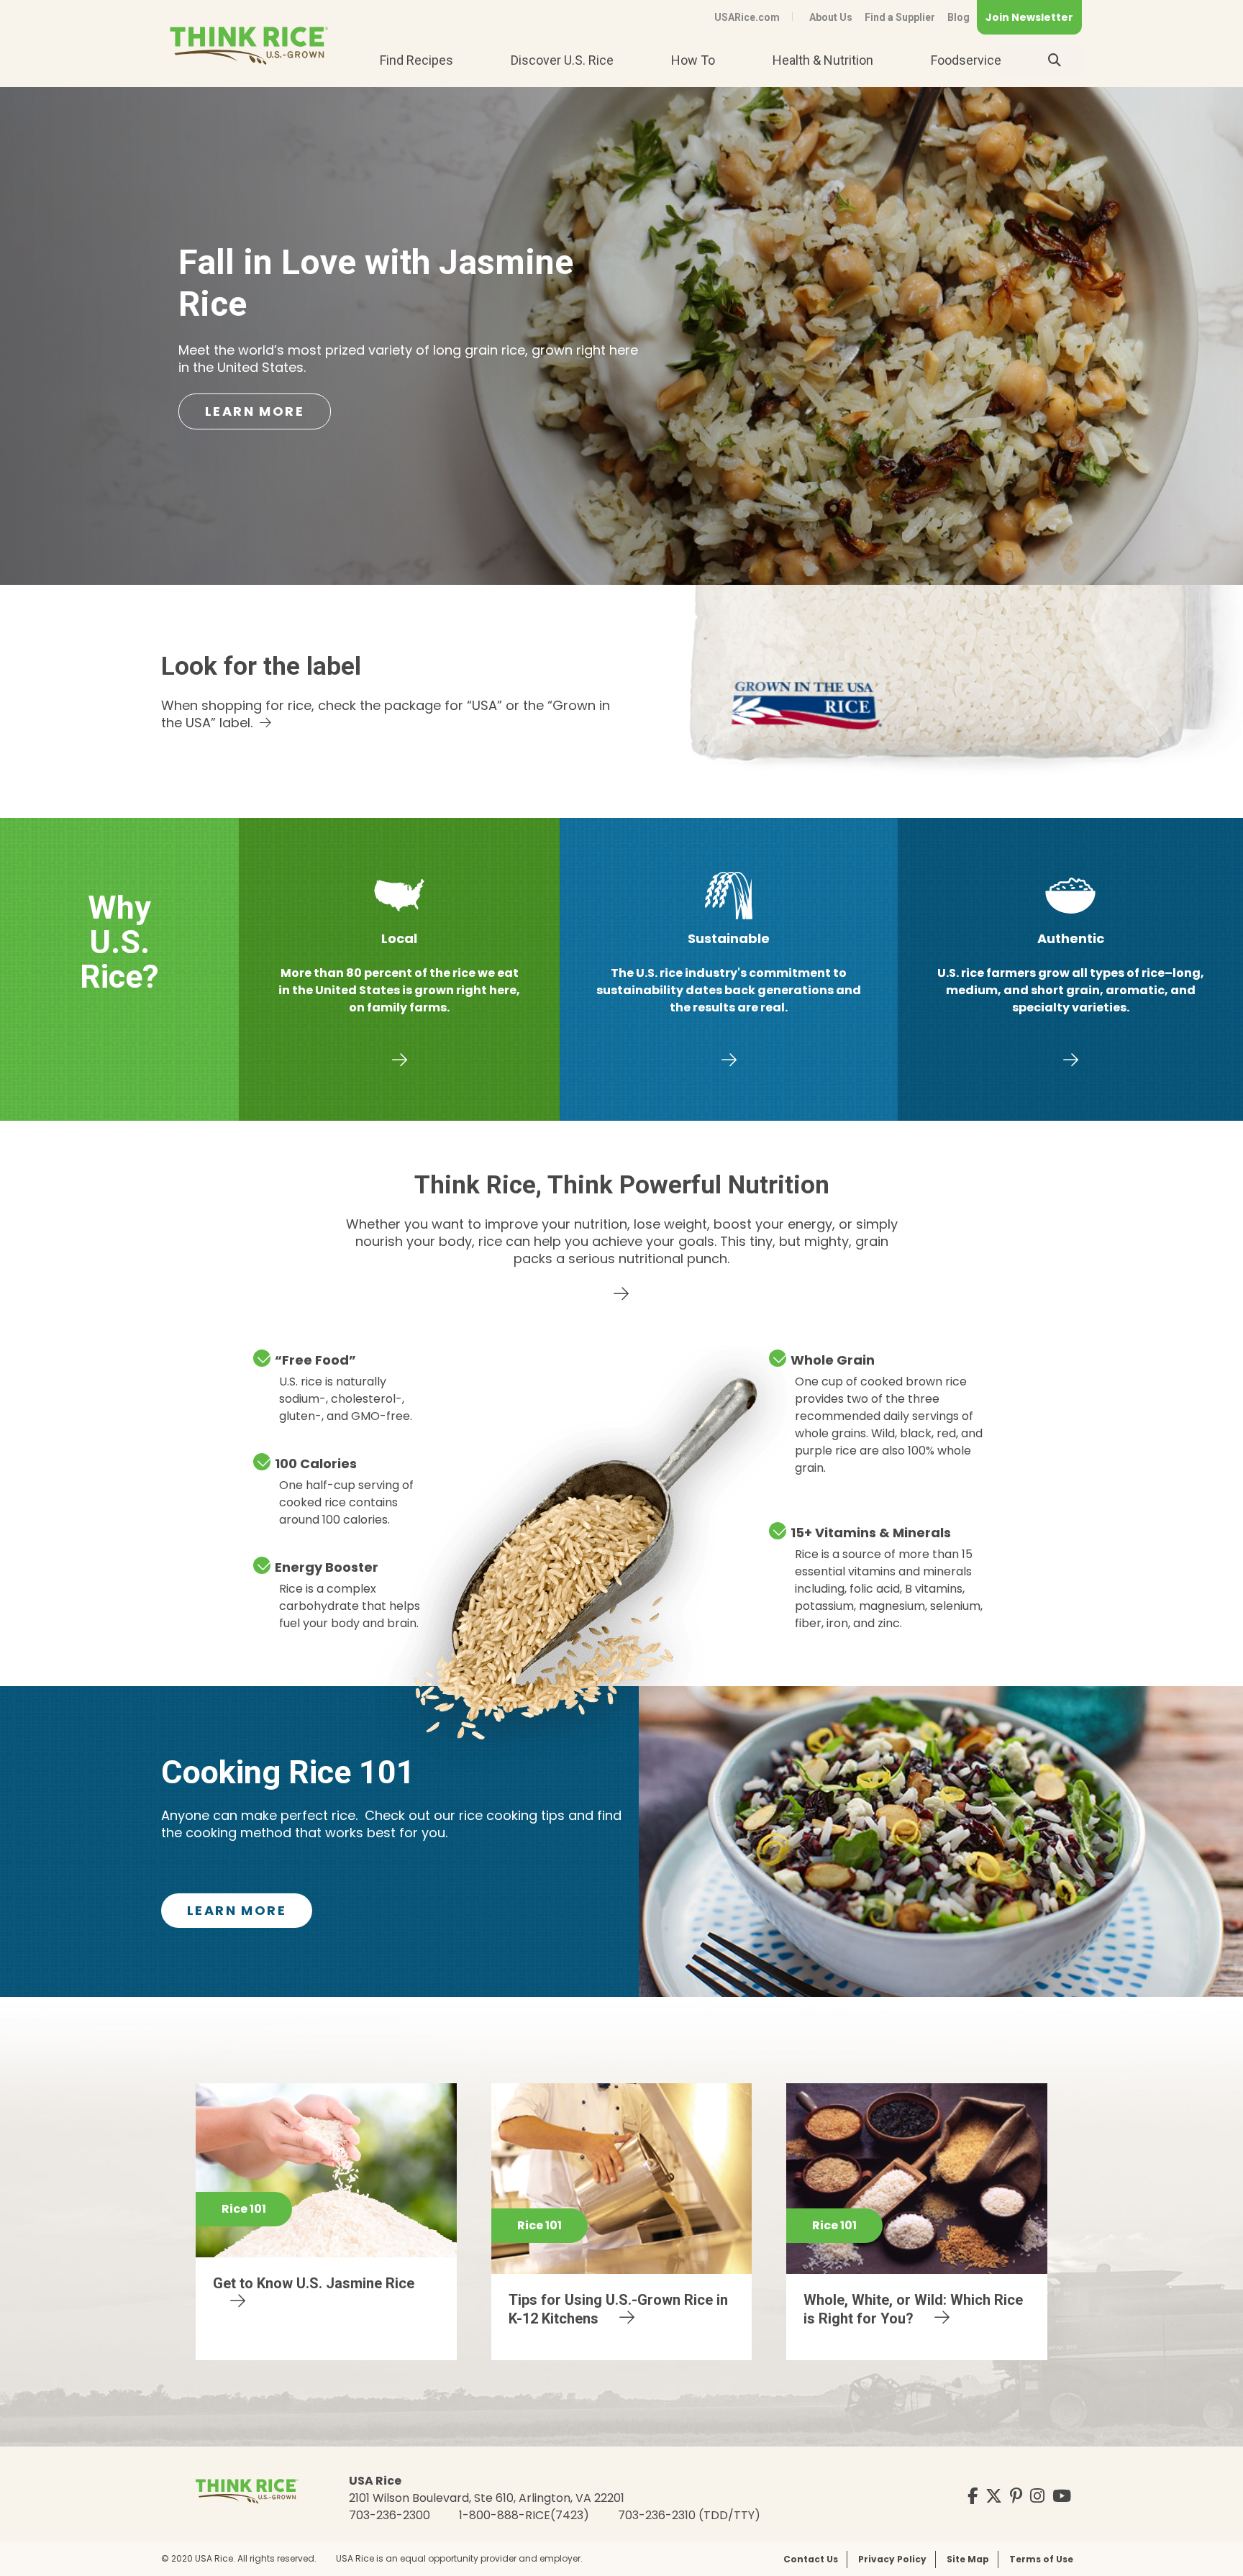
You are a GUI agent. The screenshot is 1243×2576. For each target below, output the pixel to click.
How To (693, 60)
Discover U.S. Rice (562, 60)
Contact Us (811, 2559)
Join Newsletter (1029, 17)
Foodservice (966, 60)
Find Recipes (416, 60)
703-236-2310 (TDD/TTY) (689, 2515)
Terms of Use (1041, 2559)
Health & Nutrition (823, 60)
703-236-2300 (390, 2515)
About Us (831, 17)
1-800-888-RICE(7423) (524, 2515)
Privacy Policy (892, 2559)
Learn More (255, 411)
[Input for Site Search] (1055, 60)
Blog (959, 17)
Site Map (968, 2559)
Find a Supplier (900, 17)
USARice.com (747, 17)
